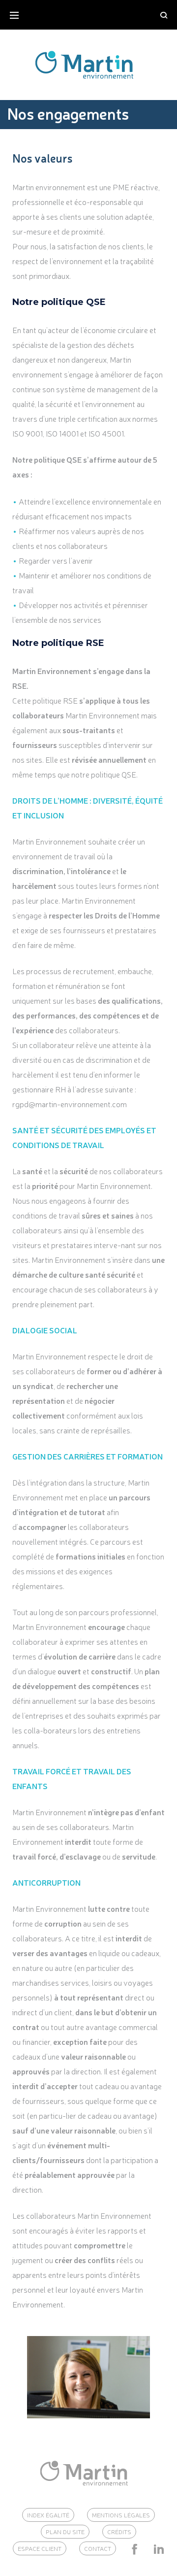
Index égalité (48, 2515)
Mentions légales (121, 2515)
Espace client (40, 2548)
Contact (98, 2548)
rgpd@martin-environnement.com (70, 1104)
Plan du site (65, 2532)
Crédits (119, 2532)
